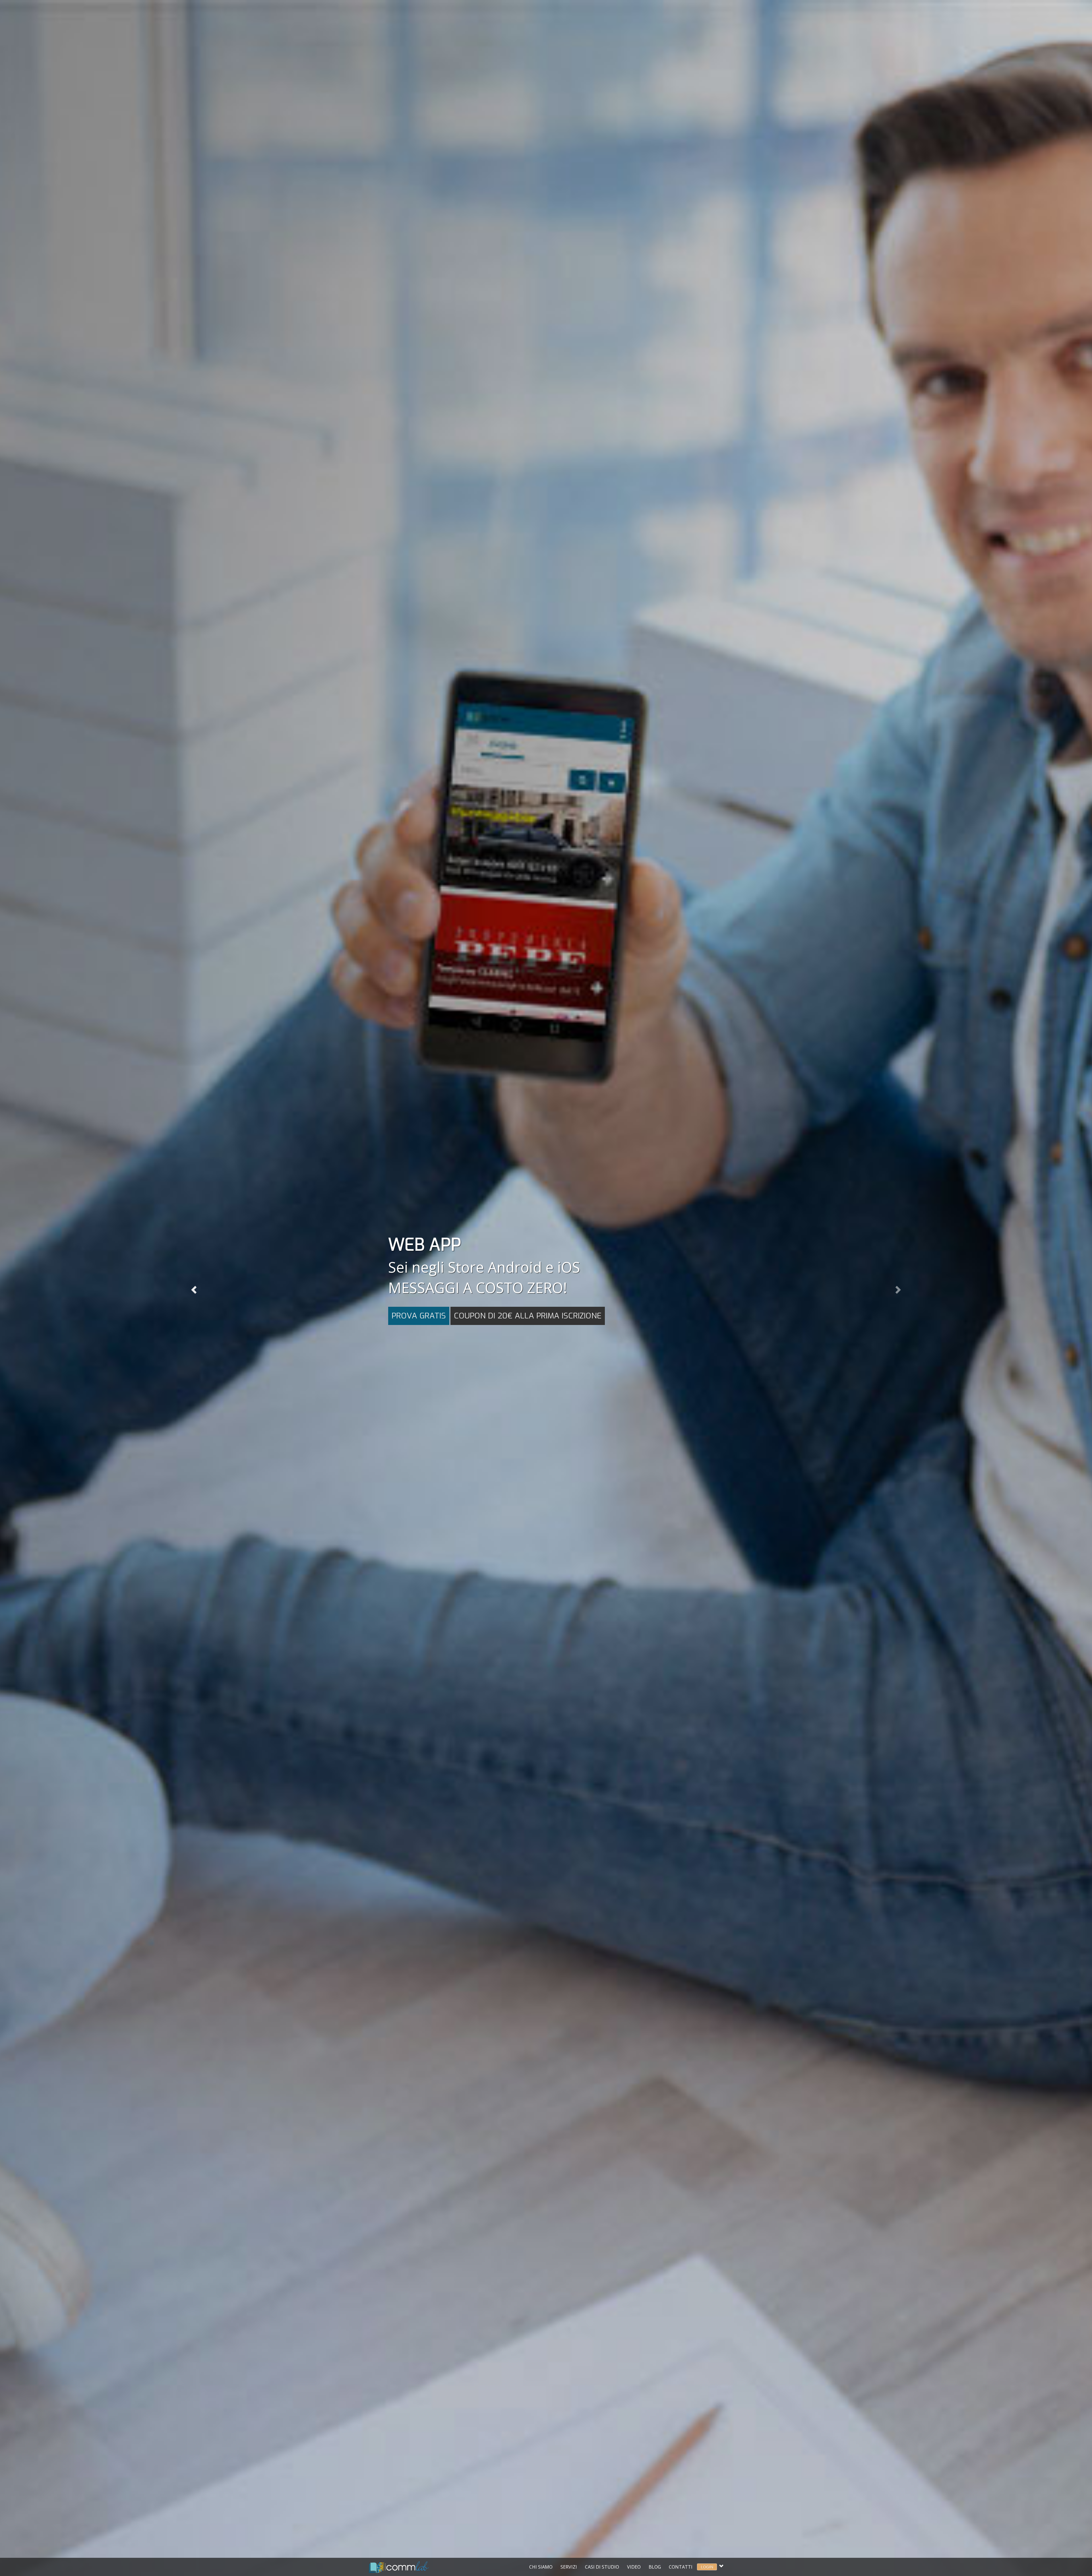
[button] (193, 1288)
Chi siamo (541, 2567)
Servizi (569, 2567)
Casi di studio (602, 2567)
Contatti (681, 2567)
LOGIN (707, 2567)
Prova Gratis (419, 1316)
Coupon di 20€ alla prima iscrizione (528, 1316)
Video (634, 2567)
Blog (655, 2567)
